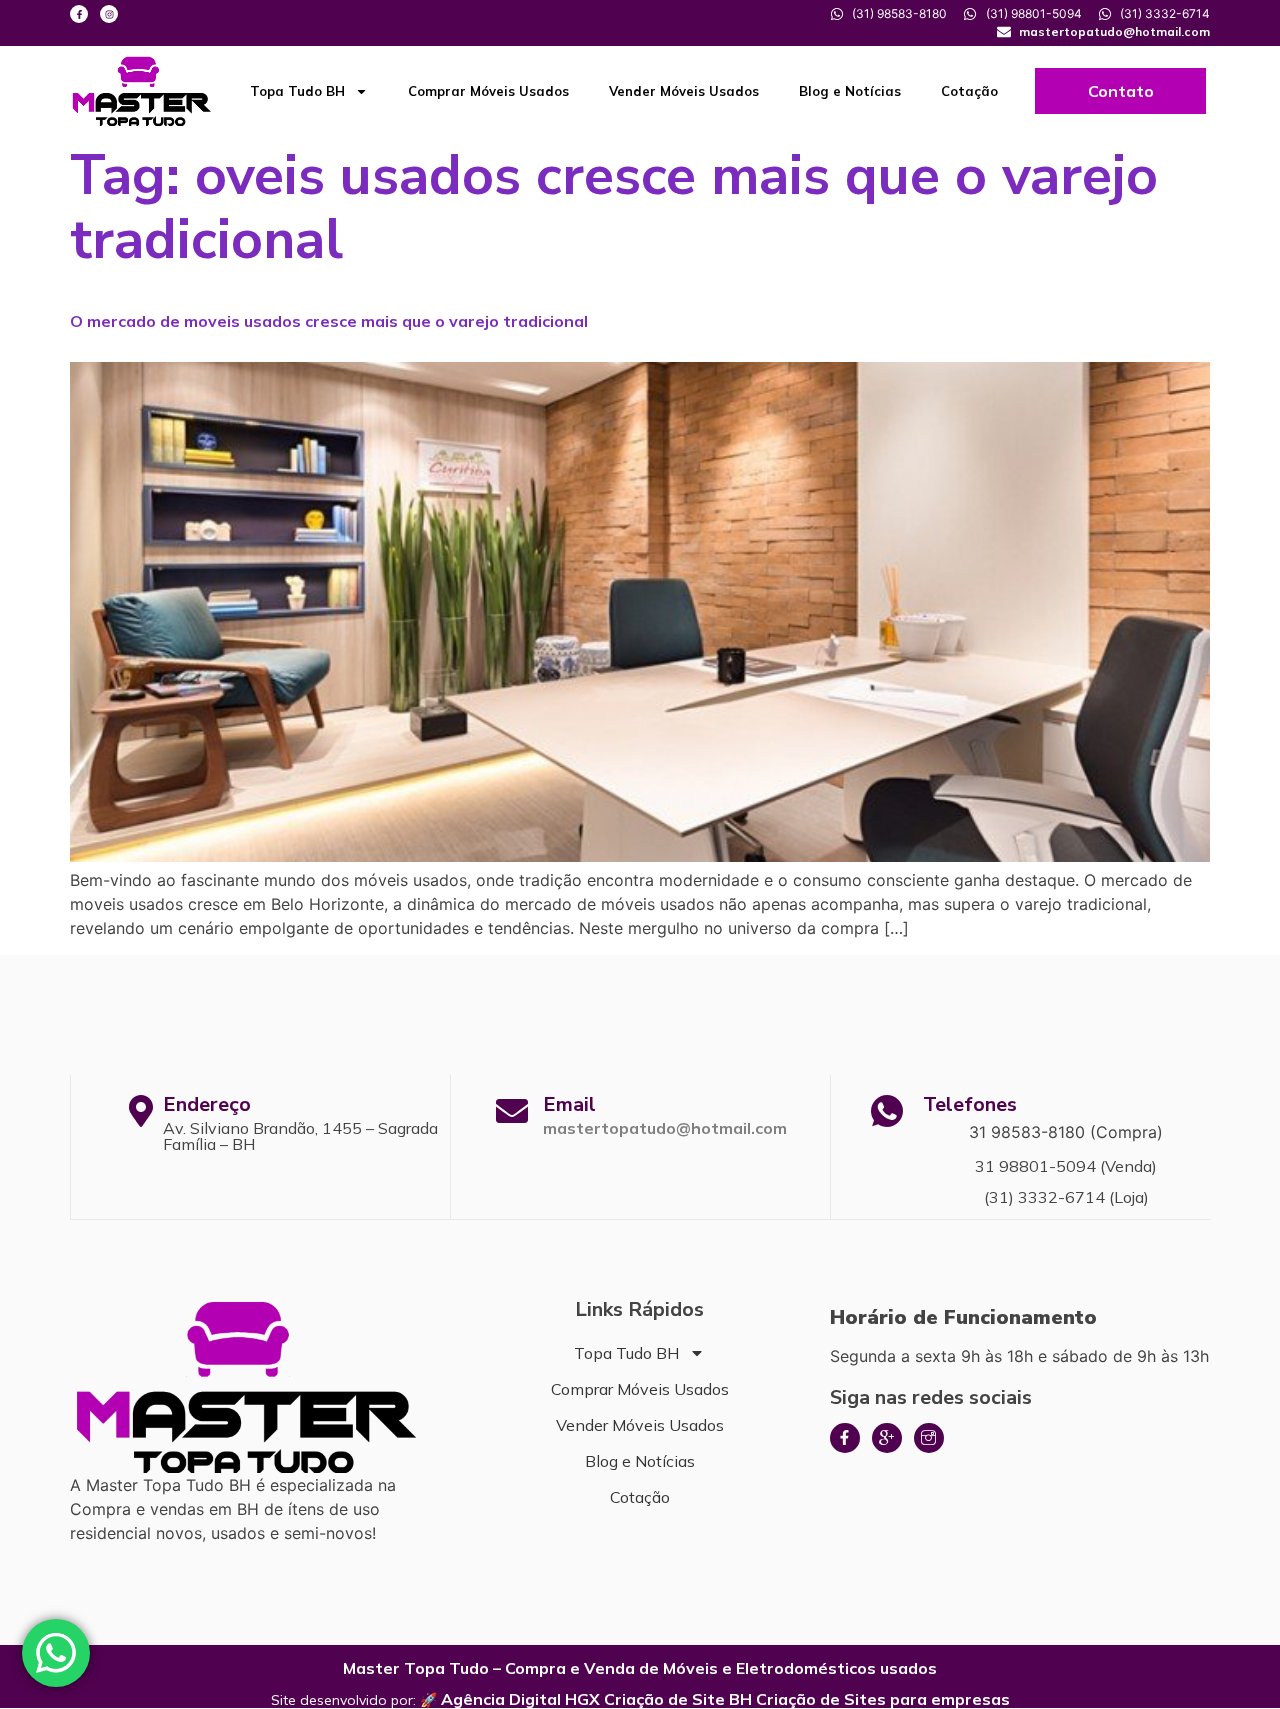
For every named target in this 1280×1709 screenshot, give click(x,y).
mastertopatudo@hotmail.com (665, 1128)
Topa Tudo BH (297, 91)
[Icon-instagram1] (929, 1438)
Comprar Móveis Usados (488, 91)
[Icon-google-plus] (887, 1438)
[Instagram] (109, 14)
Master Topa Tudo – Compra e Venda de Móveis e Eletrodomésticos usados (640, 1668)
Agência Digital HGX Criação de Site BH (596, 1699)
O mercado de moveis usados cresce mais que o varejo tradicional (329, 321)
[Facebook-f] (79, 14)
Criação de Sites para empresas (883, 1699)
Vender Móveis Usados (684, 91)
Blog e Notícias (850, 91)
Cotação (969, 91)
